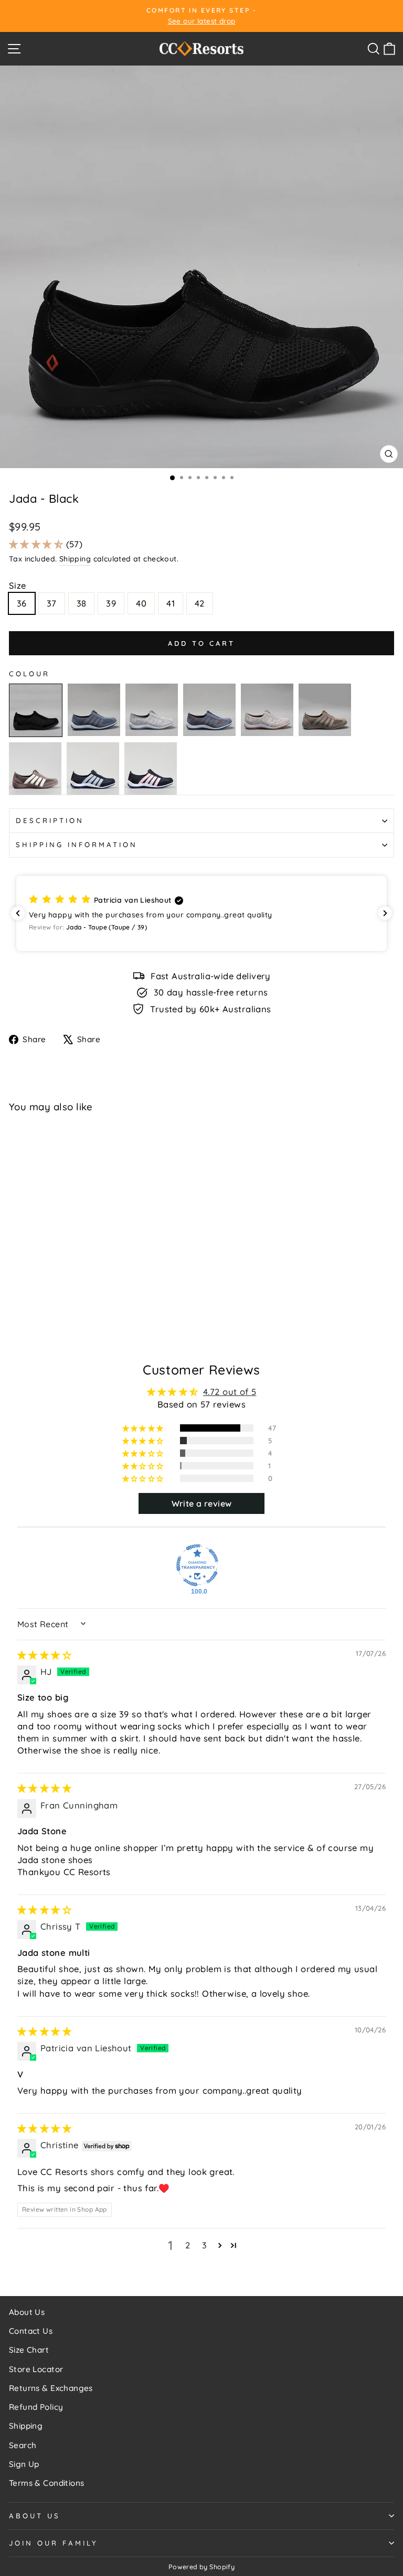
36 (22, 603)
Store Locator (36, 2369)
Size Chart (29, 2350)
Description (50, 820)
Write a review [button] (202, 1503)
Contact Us (31, 2331)
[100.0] (197, 1565)
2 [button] (188, 2245)
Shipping (75, 559)
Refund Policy (36, 2407)
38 (82, 603)
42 (200, 603)
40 (141, 603)
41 (171, 603)
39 (111, 603)
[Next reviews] (385, 913)
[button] (38, 544)
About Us (27, 2312)
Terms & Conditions (46, 2483)
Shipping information (77, 845)
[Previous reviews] (18, 913)
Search (23, 2445)
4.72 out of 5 (230, 1392)
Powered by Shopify (201, 2567)
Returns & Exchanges (51, 2388)
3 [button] (204, 2245)
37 (52, 603)
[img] (44, 1655)
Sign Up (24, 2464)
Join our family (54, 2543)
